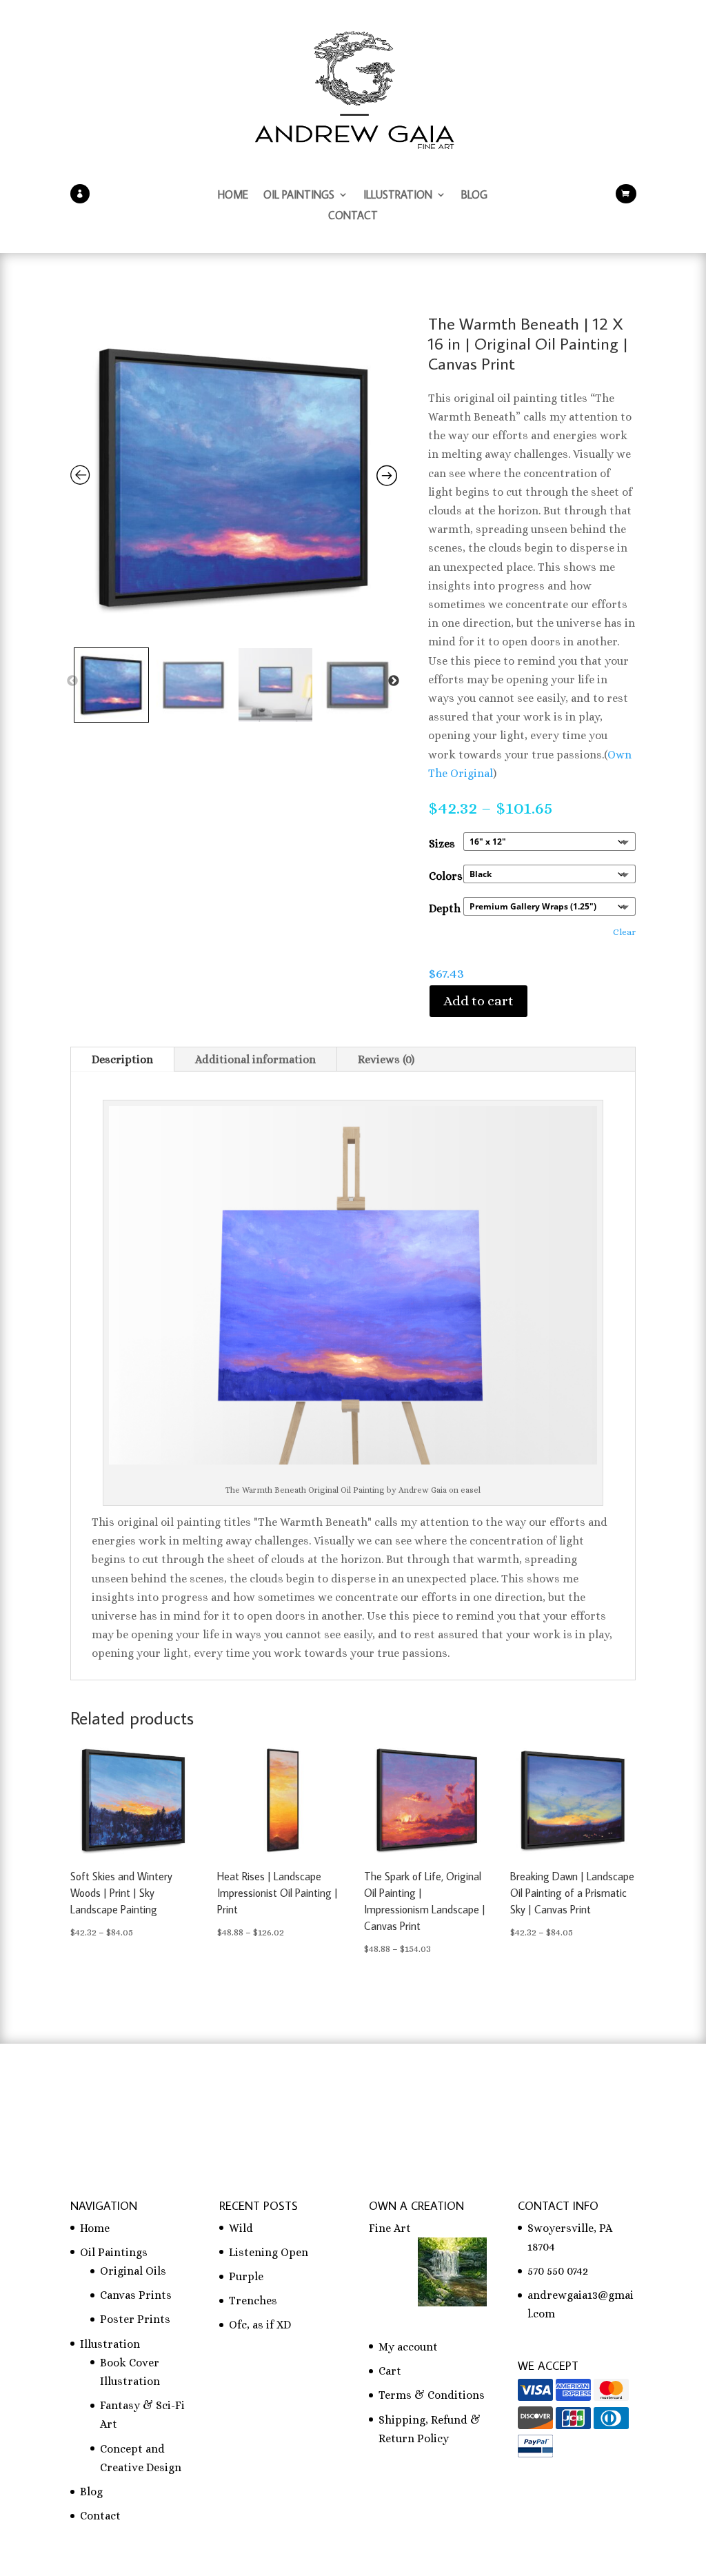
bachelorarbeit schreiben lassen (215, 2114)
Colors (446, 876)
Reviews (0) (386, 1059)
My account (408, 2347)
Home (233, 195)
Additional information (255, 1059)
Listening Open (269, 2252)
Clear (624, 932)
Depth (445, 908)
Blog (474, 195)
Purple (246, 2276)
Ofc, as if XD (260, 2325)
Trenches (253, 2301)
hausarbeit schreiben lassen (330, 2096)
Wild (241, 2228)
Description (122, 1059)
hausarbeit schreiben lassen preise (160, 2096)
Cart (390, 2371)
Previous (72, 681)
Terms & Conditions (432, 2395)
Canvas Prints (136, 2295)
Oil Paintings (299, 195)
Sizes (442, 844)
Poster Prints (135, 2319)
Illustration (398, 195)
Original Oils (133, 2271)
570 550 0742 (558, 2271)
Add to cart (478, 1001)
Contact (353, 216)
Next (394, 681)
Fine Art (390, 2228)
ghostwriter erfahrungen (476, 2096)
